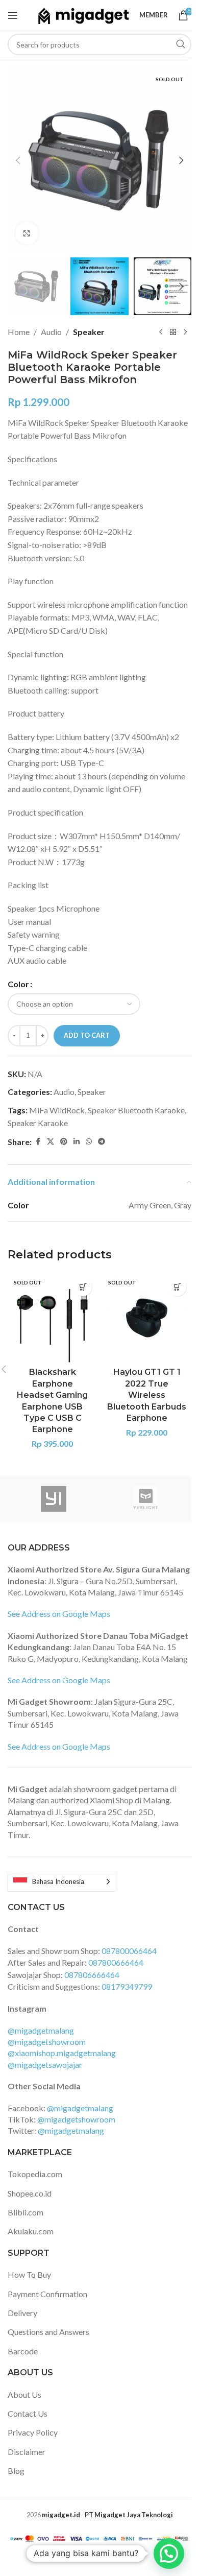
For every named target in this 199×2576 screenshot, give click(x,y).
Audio (51, 332)
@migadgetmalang (41, 2030)
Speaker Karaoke (38, 1123)
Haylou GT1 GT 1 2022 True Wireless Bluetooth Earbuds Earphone (147, 1395)
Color (18, 984)
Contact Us (28, 2413)
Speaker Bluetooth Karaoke (136, 1110)
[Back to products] (173, 332)
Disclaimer (27, 2452)
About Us (24, 2394)
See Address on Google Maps (59, 1614)
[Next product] (185, 332)
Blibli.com (26, 2212)
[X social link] (51, 1142)
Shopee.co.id (30, 2193)
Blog (16, 2471)
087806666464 (92, 1975)
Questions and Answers (48, 2332)
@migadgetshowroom (47, 2042)
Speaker (89, 332)
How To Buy (29, 2274)
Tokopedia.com (35, 2174)
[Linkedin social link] (77, 1142)
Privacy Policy (33, 2432)
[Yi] (54, 1499)
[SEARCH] (181, 44)
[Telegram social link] (102, 1142)
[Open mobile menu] (13, 15)
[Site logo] (83, 14)
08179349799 (127, 1986)
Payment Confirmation (47, 2294)
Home (19, 332)
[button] (18, 160)
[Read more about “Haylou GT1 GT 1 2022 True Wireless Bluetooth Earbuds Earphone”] (177, 1287)
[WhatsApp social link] (89, 1142)
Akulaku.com (31, 2231)
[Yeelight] (145, 1499)
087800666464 (116, 1962)
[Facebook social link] (38, 1142)
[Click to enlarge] (27, 233)
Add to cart (87, 1035)
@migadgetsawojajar (45, 2065)
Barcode (23, 2351)
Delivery (22, 2313)
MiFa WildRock (57, 1110)
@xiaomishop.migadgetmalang (62, 2053)
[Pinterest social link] (64, 1142)
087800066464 (129, 1951)
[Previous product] (161, 332)
